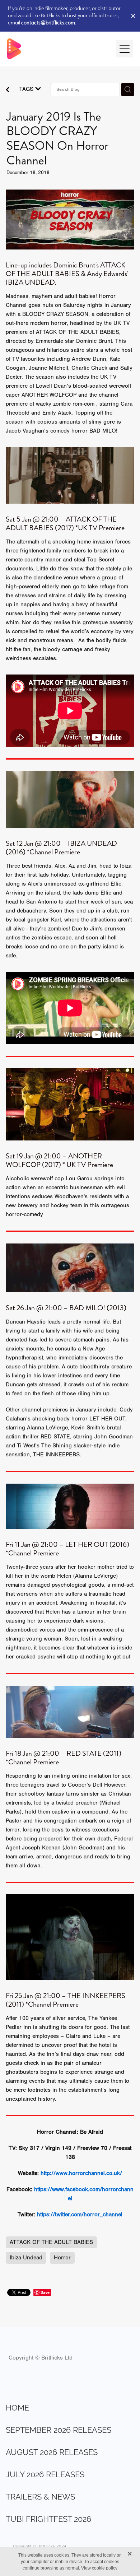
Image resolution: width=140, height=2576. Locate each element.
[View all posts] (8, 90)
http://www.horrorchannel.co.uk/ (81, 2173)
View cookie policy (99, 2568)
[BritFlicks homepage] (58, 49)
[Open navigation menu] (125, 49)
